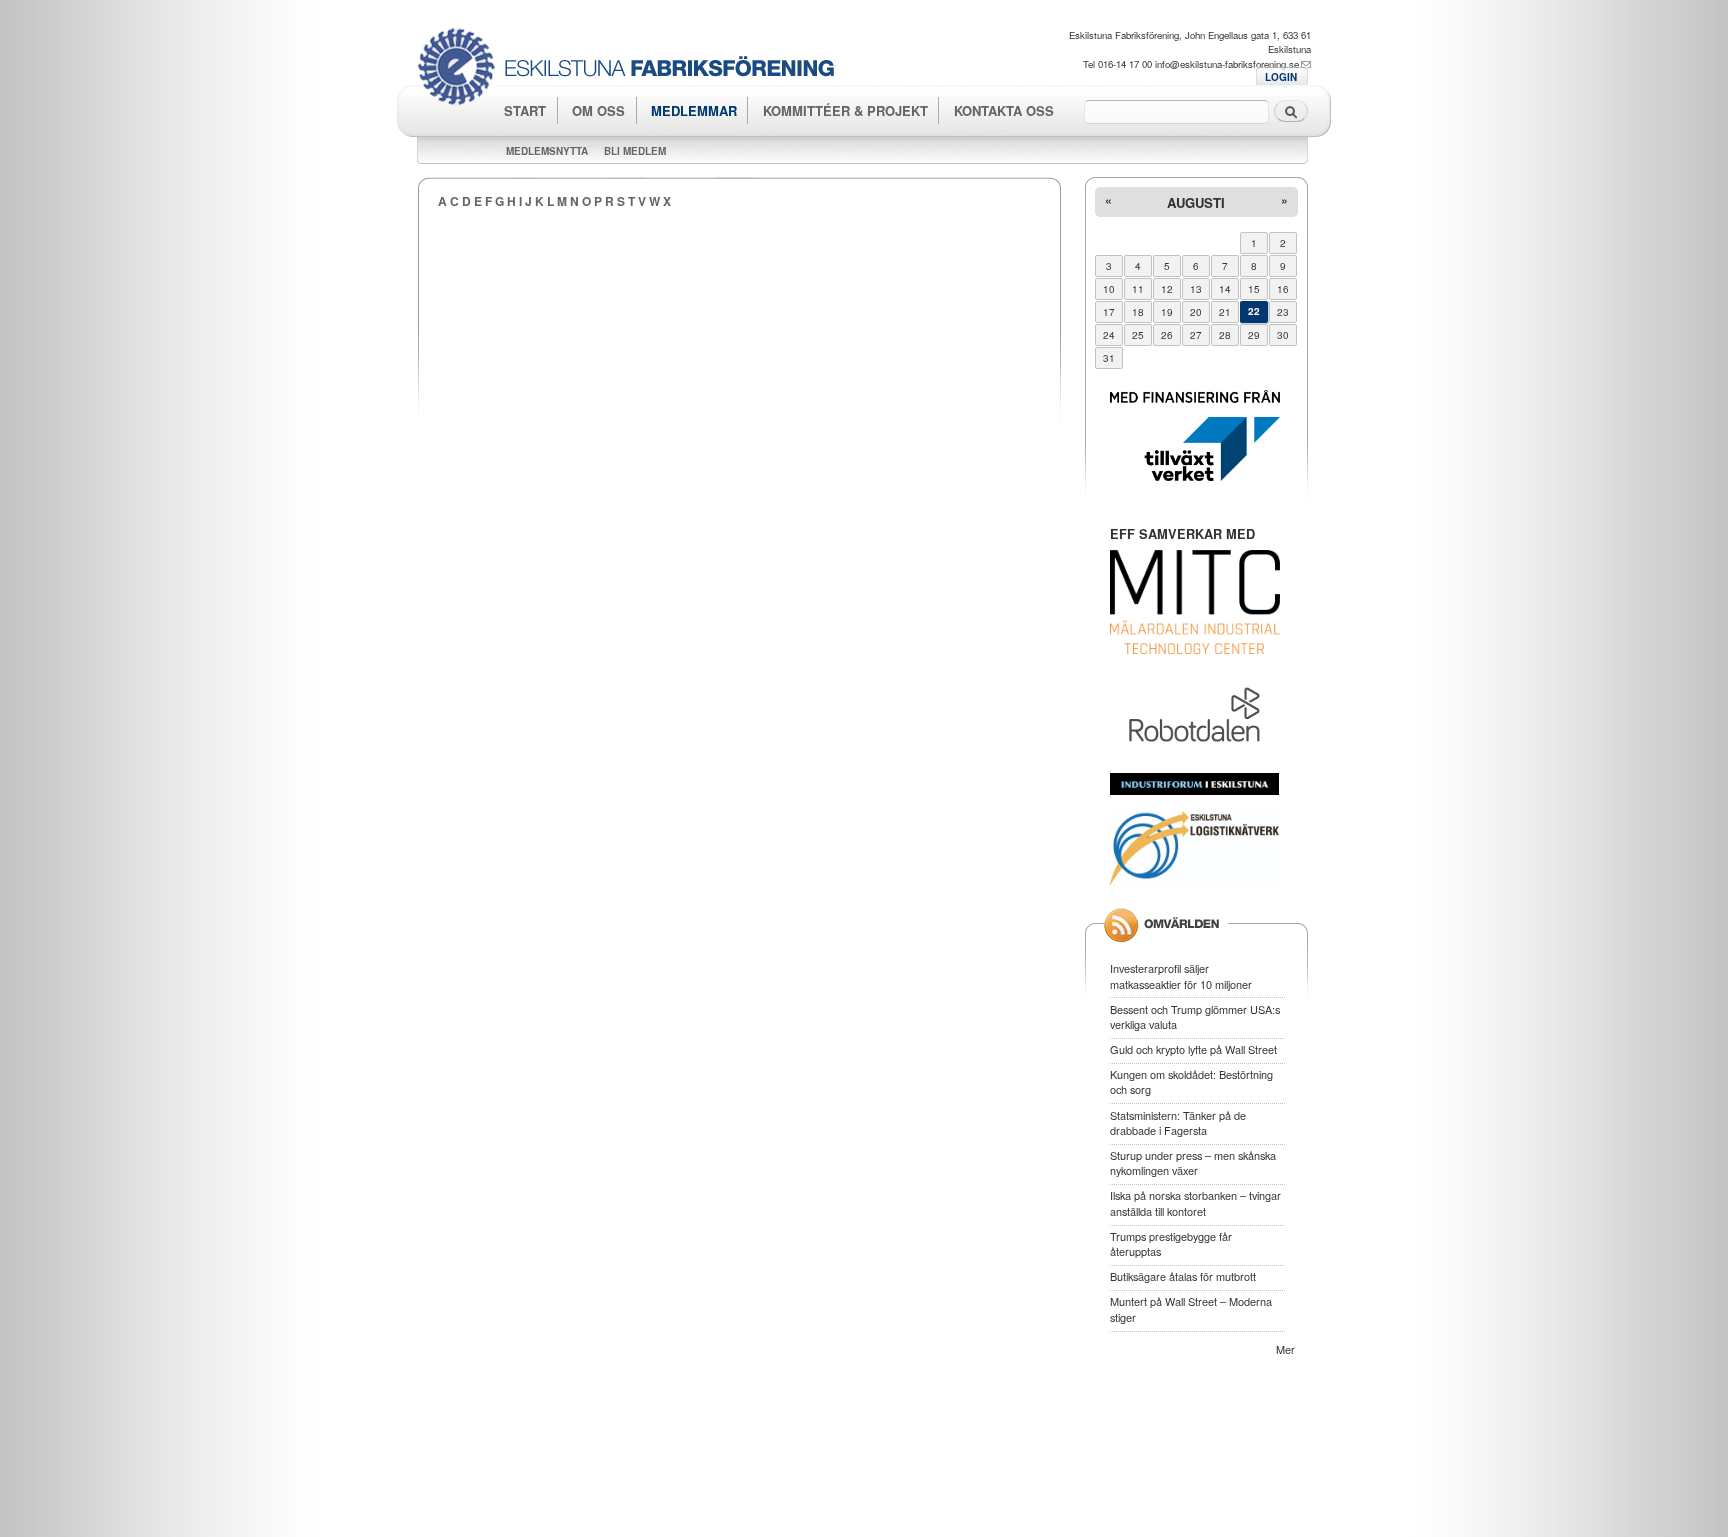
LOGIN (1281, 77)
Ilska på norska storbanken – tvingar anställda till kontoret (1195, 1202)
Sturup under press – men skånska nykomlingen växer (1193, 1162)
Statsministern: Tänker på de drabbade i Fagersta (1178, 1122)
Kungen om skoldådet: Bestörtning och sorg (1191, 1081)
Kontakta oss (1004, 110)
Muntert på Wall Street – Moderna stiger (1191, 1308)
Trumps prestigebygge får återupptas (1171, 1243)
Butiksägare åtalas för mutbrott (1183, 1276)
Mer (1285, 1349)
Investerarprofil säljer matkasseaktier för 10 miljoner (1181, 975)
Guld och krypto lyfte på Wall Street (1193, 1049)
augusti (1196, 202)
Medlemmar (694, 110)
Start (525, 110)
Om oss (598, 110)
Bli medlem (635, 151)
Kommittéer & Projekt (845, 110)
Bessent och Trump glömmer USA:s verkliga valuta (1195, 1016)
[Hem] (633, 69)
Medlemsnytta (547, 151)
